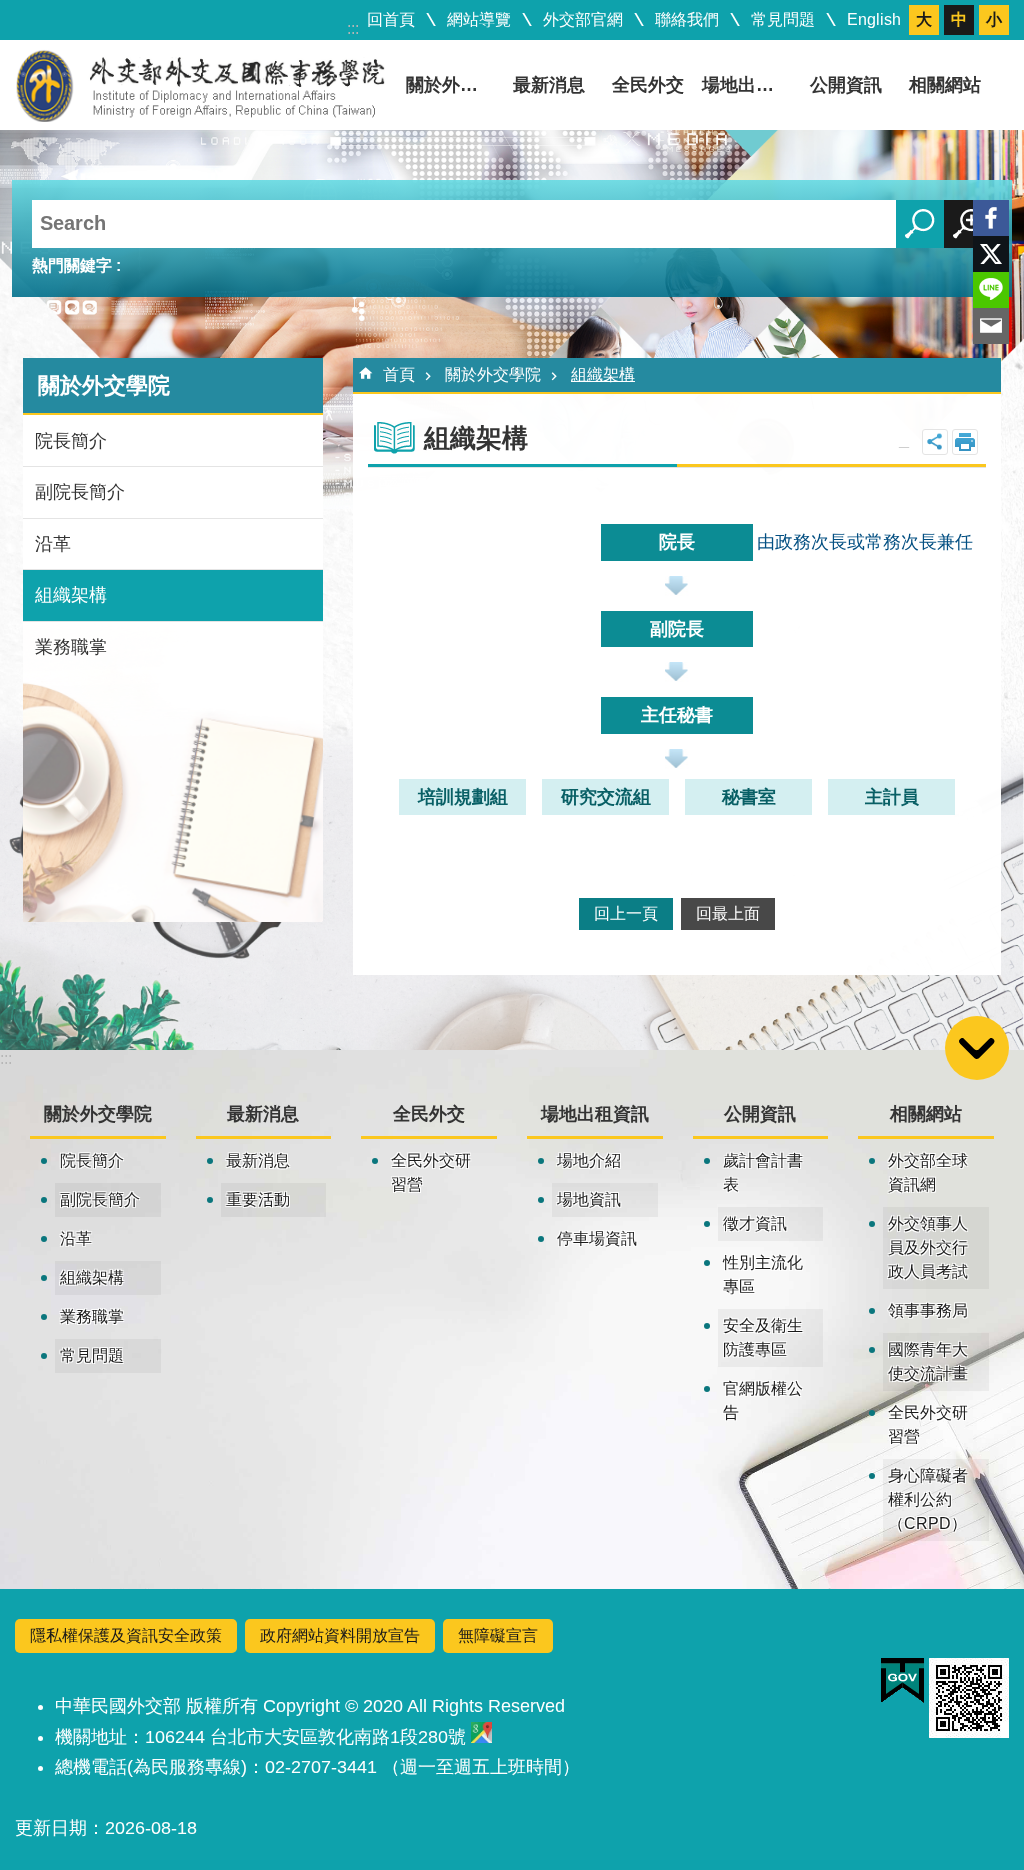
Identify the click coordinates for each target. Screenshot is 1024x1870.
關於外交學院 (453, 85)
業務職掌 (71, 647)
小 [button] (994, 19)
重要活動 (258, 1199)
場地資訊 (589, 1199)
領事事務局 (928, 1310)
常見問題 (783, 19)
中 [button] (959, 19)
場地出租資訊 (749, 85)
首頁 (399, 374)
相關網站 (945, 85)
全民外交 (648, 85)
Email (991, 326)
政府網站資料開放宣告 (340, 1635)
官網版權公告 (763, 1400)
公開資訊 (846, 85)
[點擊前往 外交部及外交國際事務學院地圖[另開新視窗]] (481, 1737)
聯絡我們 (687, 19)
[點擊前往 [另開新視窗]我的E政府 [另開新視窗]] (902, 1681)
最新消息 (549, 85)
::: (353, 28)
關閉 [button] (935, 442)
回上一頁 (626, 913)
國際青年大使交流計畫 (928, 1361)
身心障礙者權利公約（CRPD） (928, 1499)
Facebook (991, 218)
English (874, 19)
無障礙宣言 (498, 1635)
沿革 (53, 544)
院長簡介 (71, 441)
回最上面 (728, 913)
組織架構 (71, 595)
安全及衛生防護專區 (763, 1337)
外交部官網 (583, 19)
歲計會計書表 (763, 1172)
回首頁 (391, 19)
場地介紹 (589, 1160)
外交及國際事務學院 (200, 85)
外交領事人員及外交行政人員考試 (928, 1247)
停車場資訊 (597, 1238)
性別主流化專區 (763, 1274)
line (991, 290)
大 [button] (924, 19)
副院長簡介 (80, 492)
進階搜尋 (968, 224)
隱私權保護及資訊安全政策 (126, 1635)
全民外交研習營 (431, 1172)
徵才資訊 (755, 1223)
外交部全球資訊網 (928, 1172)
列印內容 (965, 442)
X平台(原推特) (991, 254)
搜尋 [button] (920, 224)
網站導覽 (479, 19)
